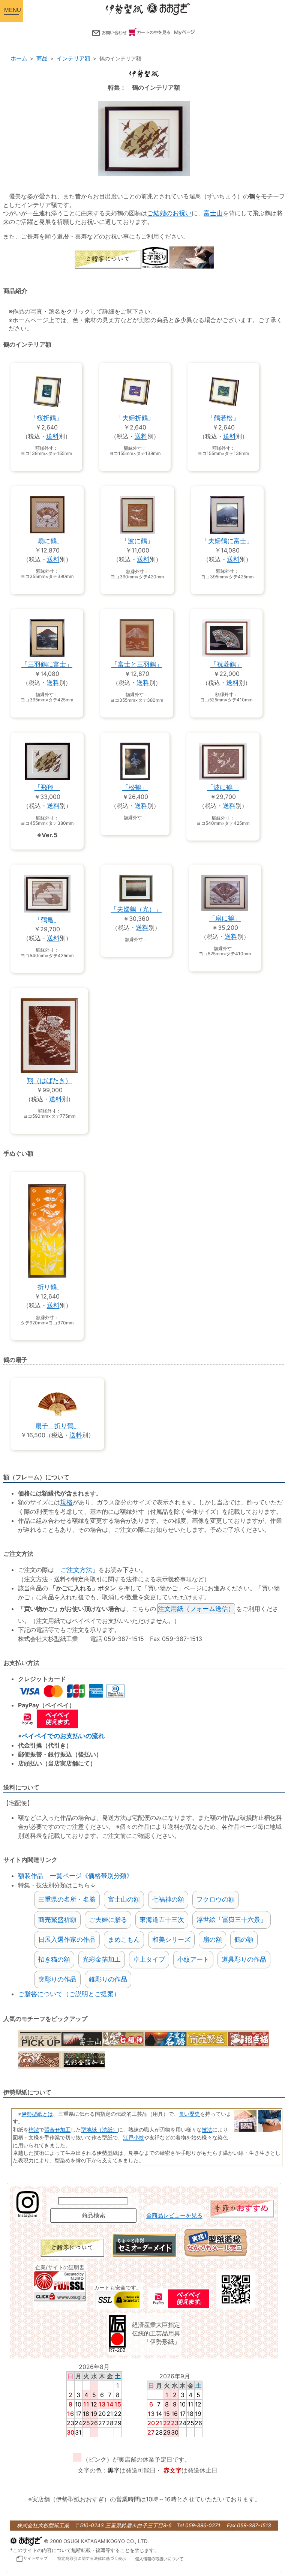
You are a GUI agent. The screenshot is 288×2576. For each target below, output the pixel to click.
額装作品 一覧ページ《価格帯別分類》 (75, 1876)
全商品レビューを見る (174, 2216)
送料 (52, 436)
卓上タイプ (149, 1959)
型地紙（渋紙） (99, 2129)
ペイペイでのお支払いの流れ (63, 1736)
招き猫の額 (54, 1959)
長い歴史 (189, 2114)
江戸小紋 (133, 2137)
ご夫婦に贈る (108, 1920)
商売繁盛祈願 (57, 1920)
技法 (207, 2129)
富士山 (213, 213)
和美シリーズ (171, 1940)
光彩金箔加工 (102, 1959)
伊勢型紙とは (37, 2114)
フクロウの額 (216, 1899)
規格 (66, 1502)
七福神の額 (168, 1899)
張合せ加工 (57, 2129)
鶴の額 (244, 1940)
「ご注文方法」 (76, 1570)
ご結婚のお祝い (169, 213)
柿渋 (34, 2129)
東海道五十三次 (162, 1920)
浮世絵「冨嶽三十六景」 (232, 1920)
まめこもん (124, 1940)
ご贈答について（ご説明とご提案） (69, 1994)
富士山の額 (124, 1899)
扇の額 (212, 1940)
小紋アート (193, 1959)
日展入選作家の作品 (67, 1940)
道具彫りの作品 (244, 1959)
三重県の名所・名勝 (67, 1899)
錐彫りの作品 (108, 1979)
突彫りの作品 (57, 1979)
